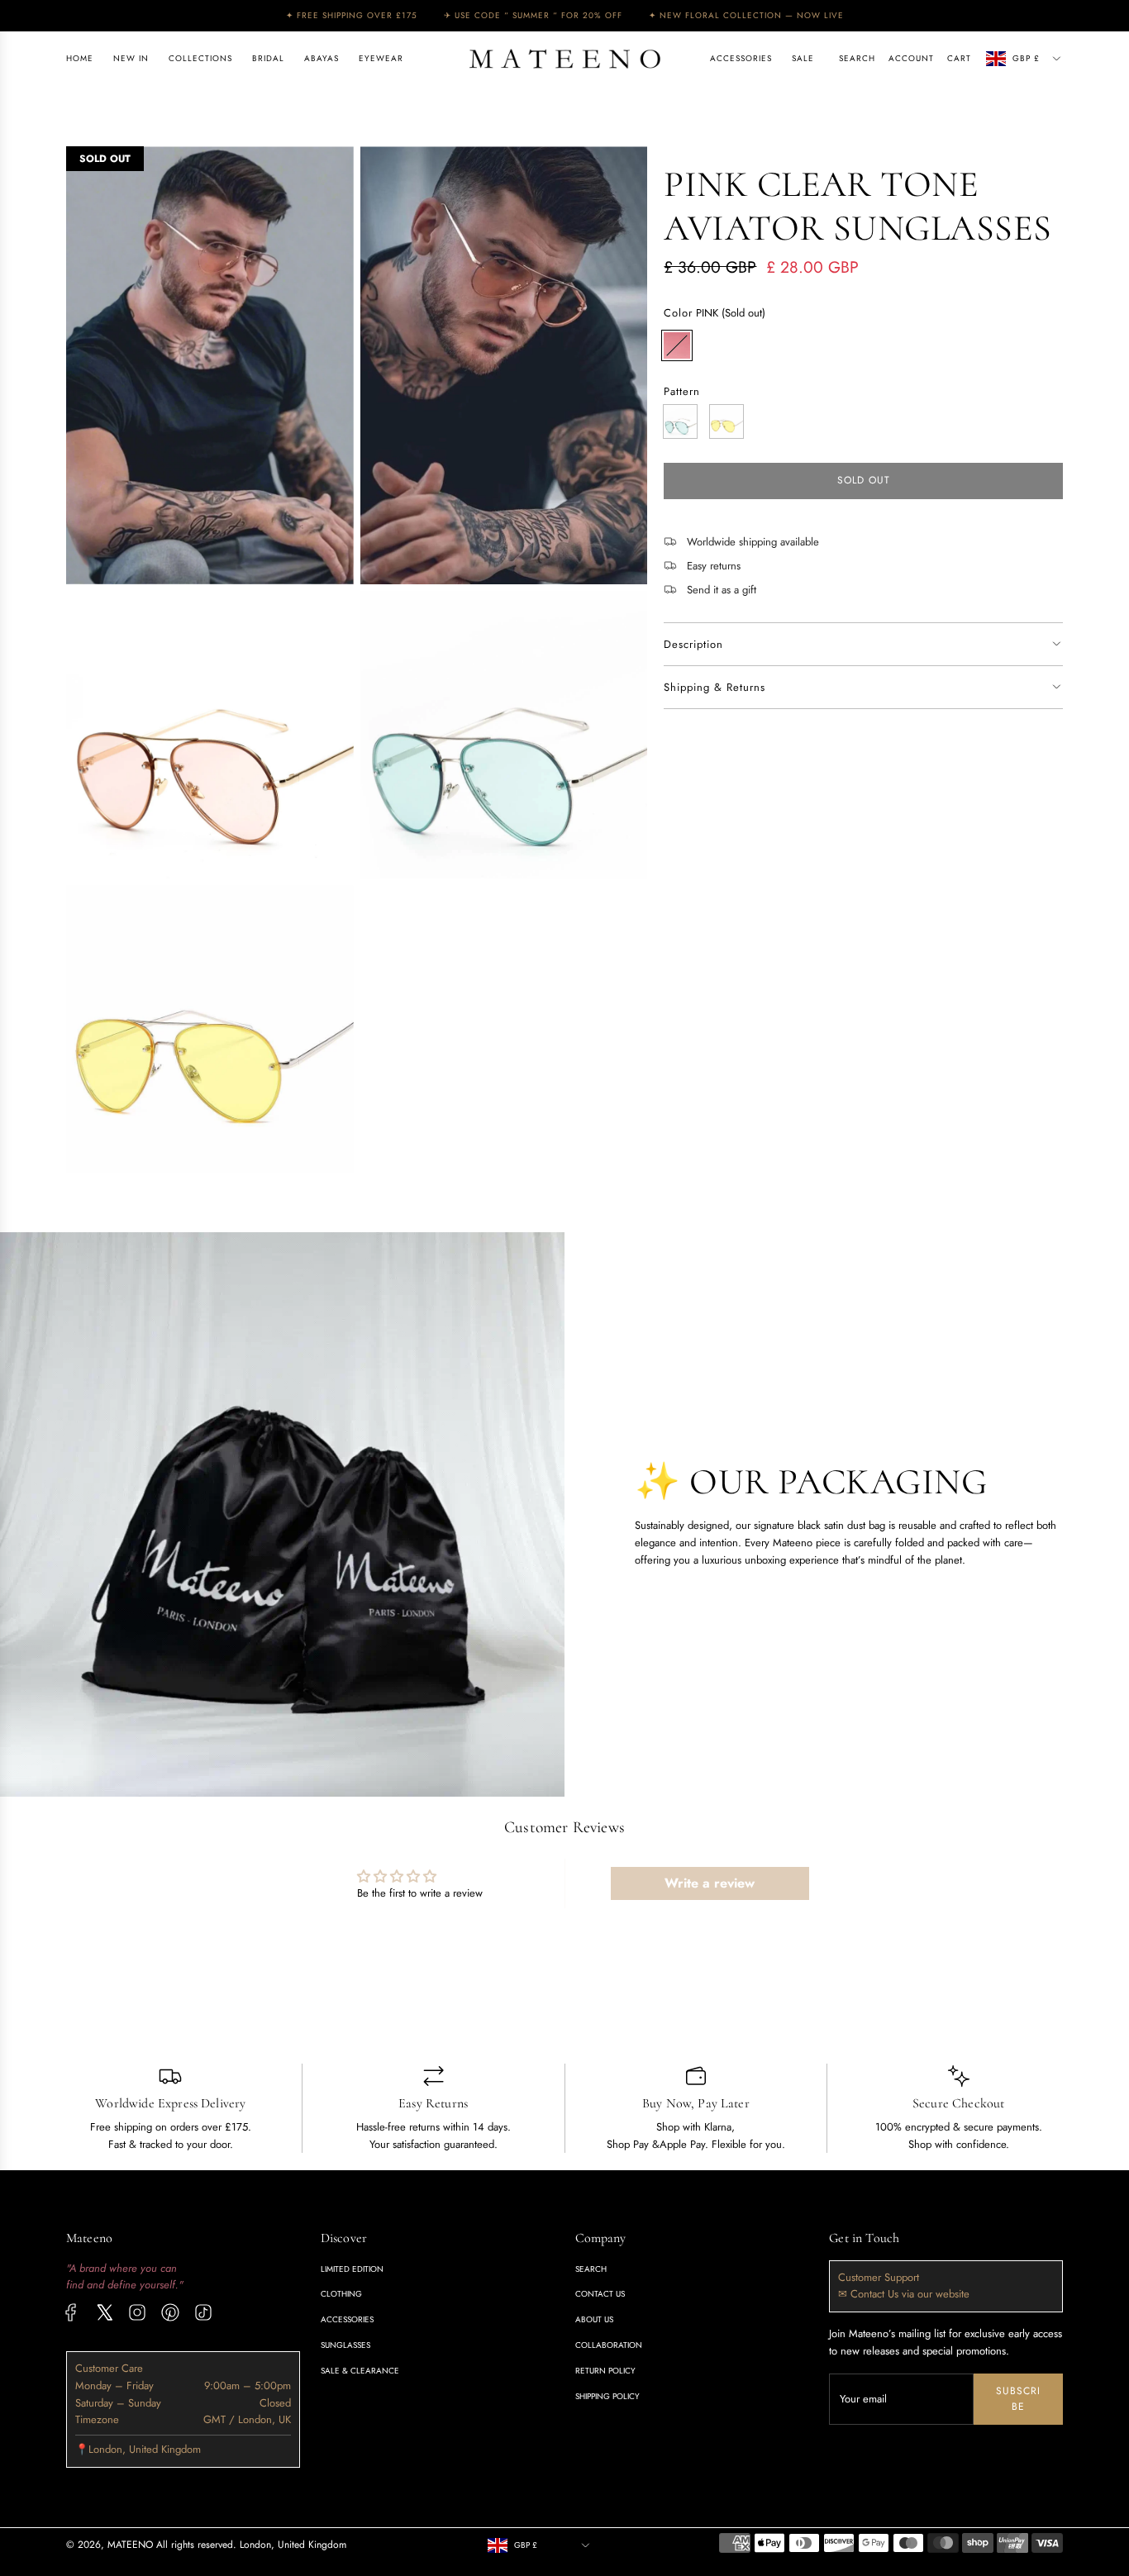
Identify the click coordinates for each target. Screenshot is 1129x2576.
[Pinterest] (170, 2312)
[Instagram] (137, 2312)
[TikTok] (203, 2312)
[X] (104, 2312)
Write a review (710, 1883)
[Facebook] (71, 2312)
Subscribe (1018, 2399)
